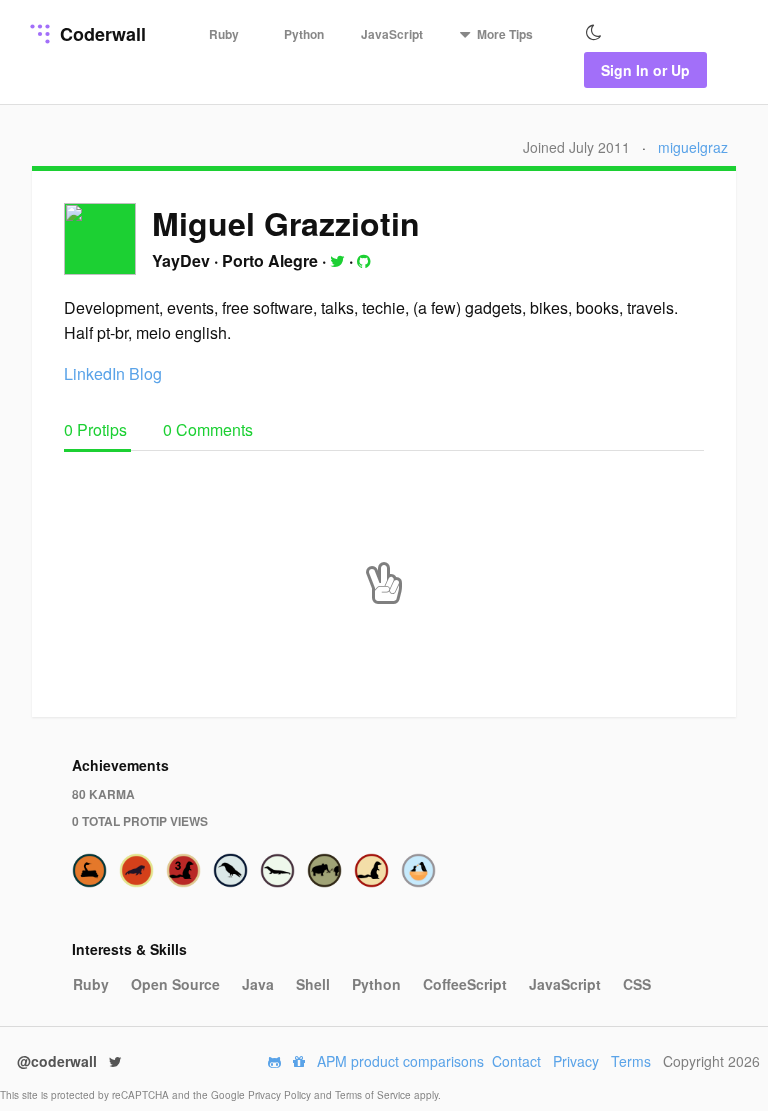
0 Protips (97, 429)
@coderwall (59, 1061)
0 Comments (208, 429)
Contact (516, 1061)
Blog (145, 373)
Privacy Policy (281, 1095)
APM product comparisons (400, 1061)
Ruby (224, 34)
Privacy (576, 1061)
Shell (313, 984)
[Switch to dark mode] (594, 33)
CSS (637, 984)
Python (304, 34)
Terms (631, 1061)
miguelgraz (693, 147)
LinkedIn (94, 373)
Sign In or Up (645, 70)
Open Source (175, 984)
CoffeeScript (465, 984)
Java (258, 984)
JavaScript (392, 34)
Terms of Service (374, 1095)
